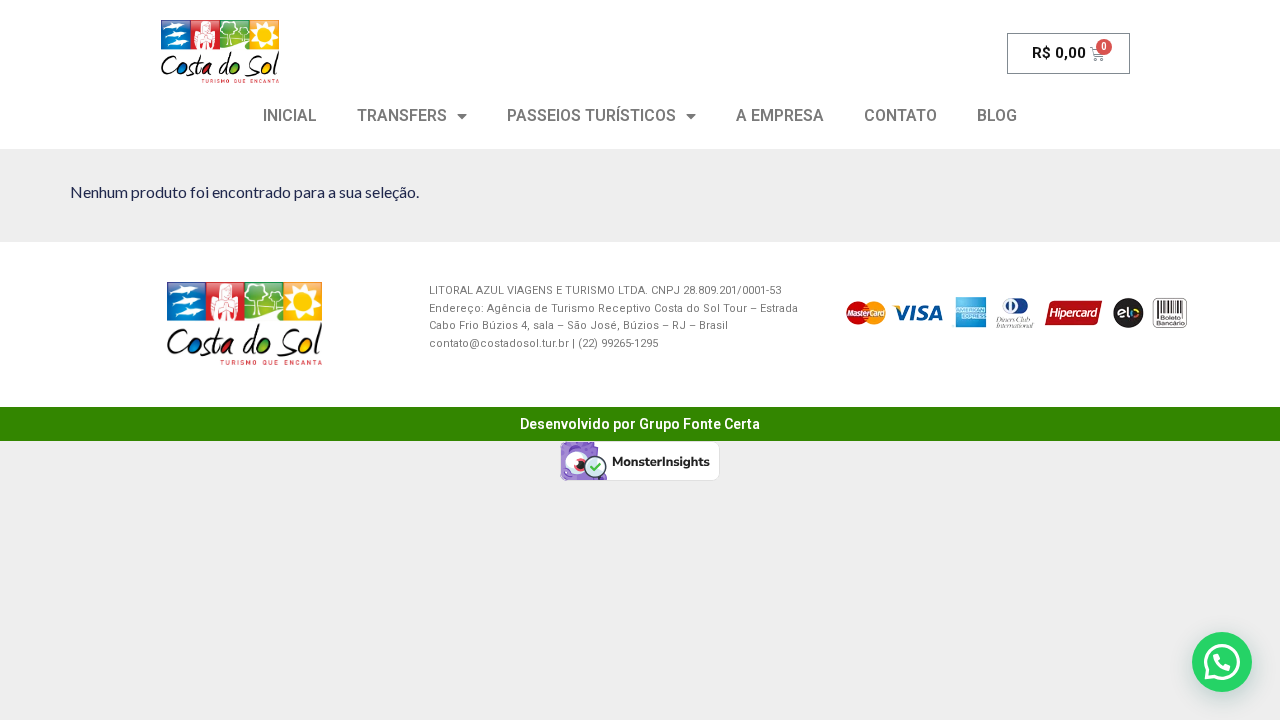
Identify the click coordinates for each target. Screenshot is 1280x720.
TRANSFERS (402, 115)
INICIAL (290, 115)
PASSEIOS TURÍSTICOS (591, 115)
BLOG (997, 115)
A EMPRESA (780, 115)
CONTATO (900, 115)
